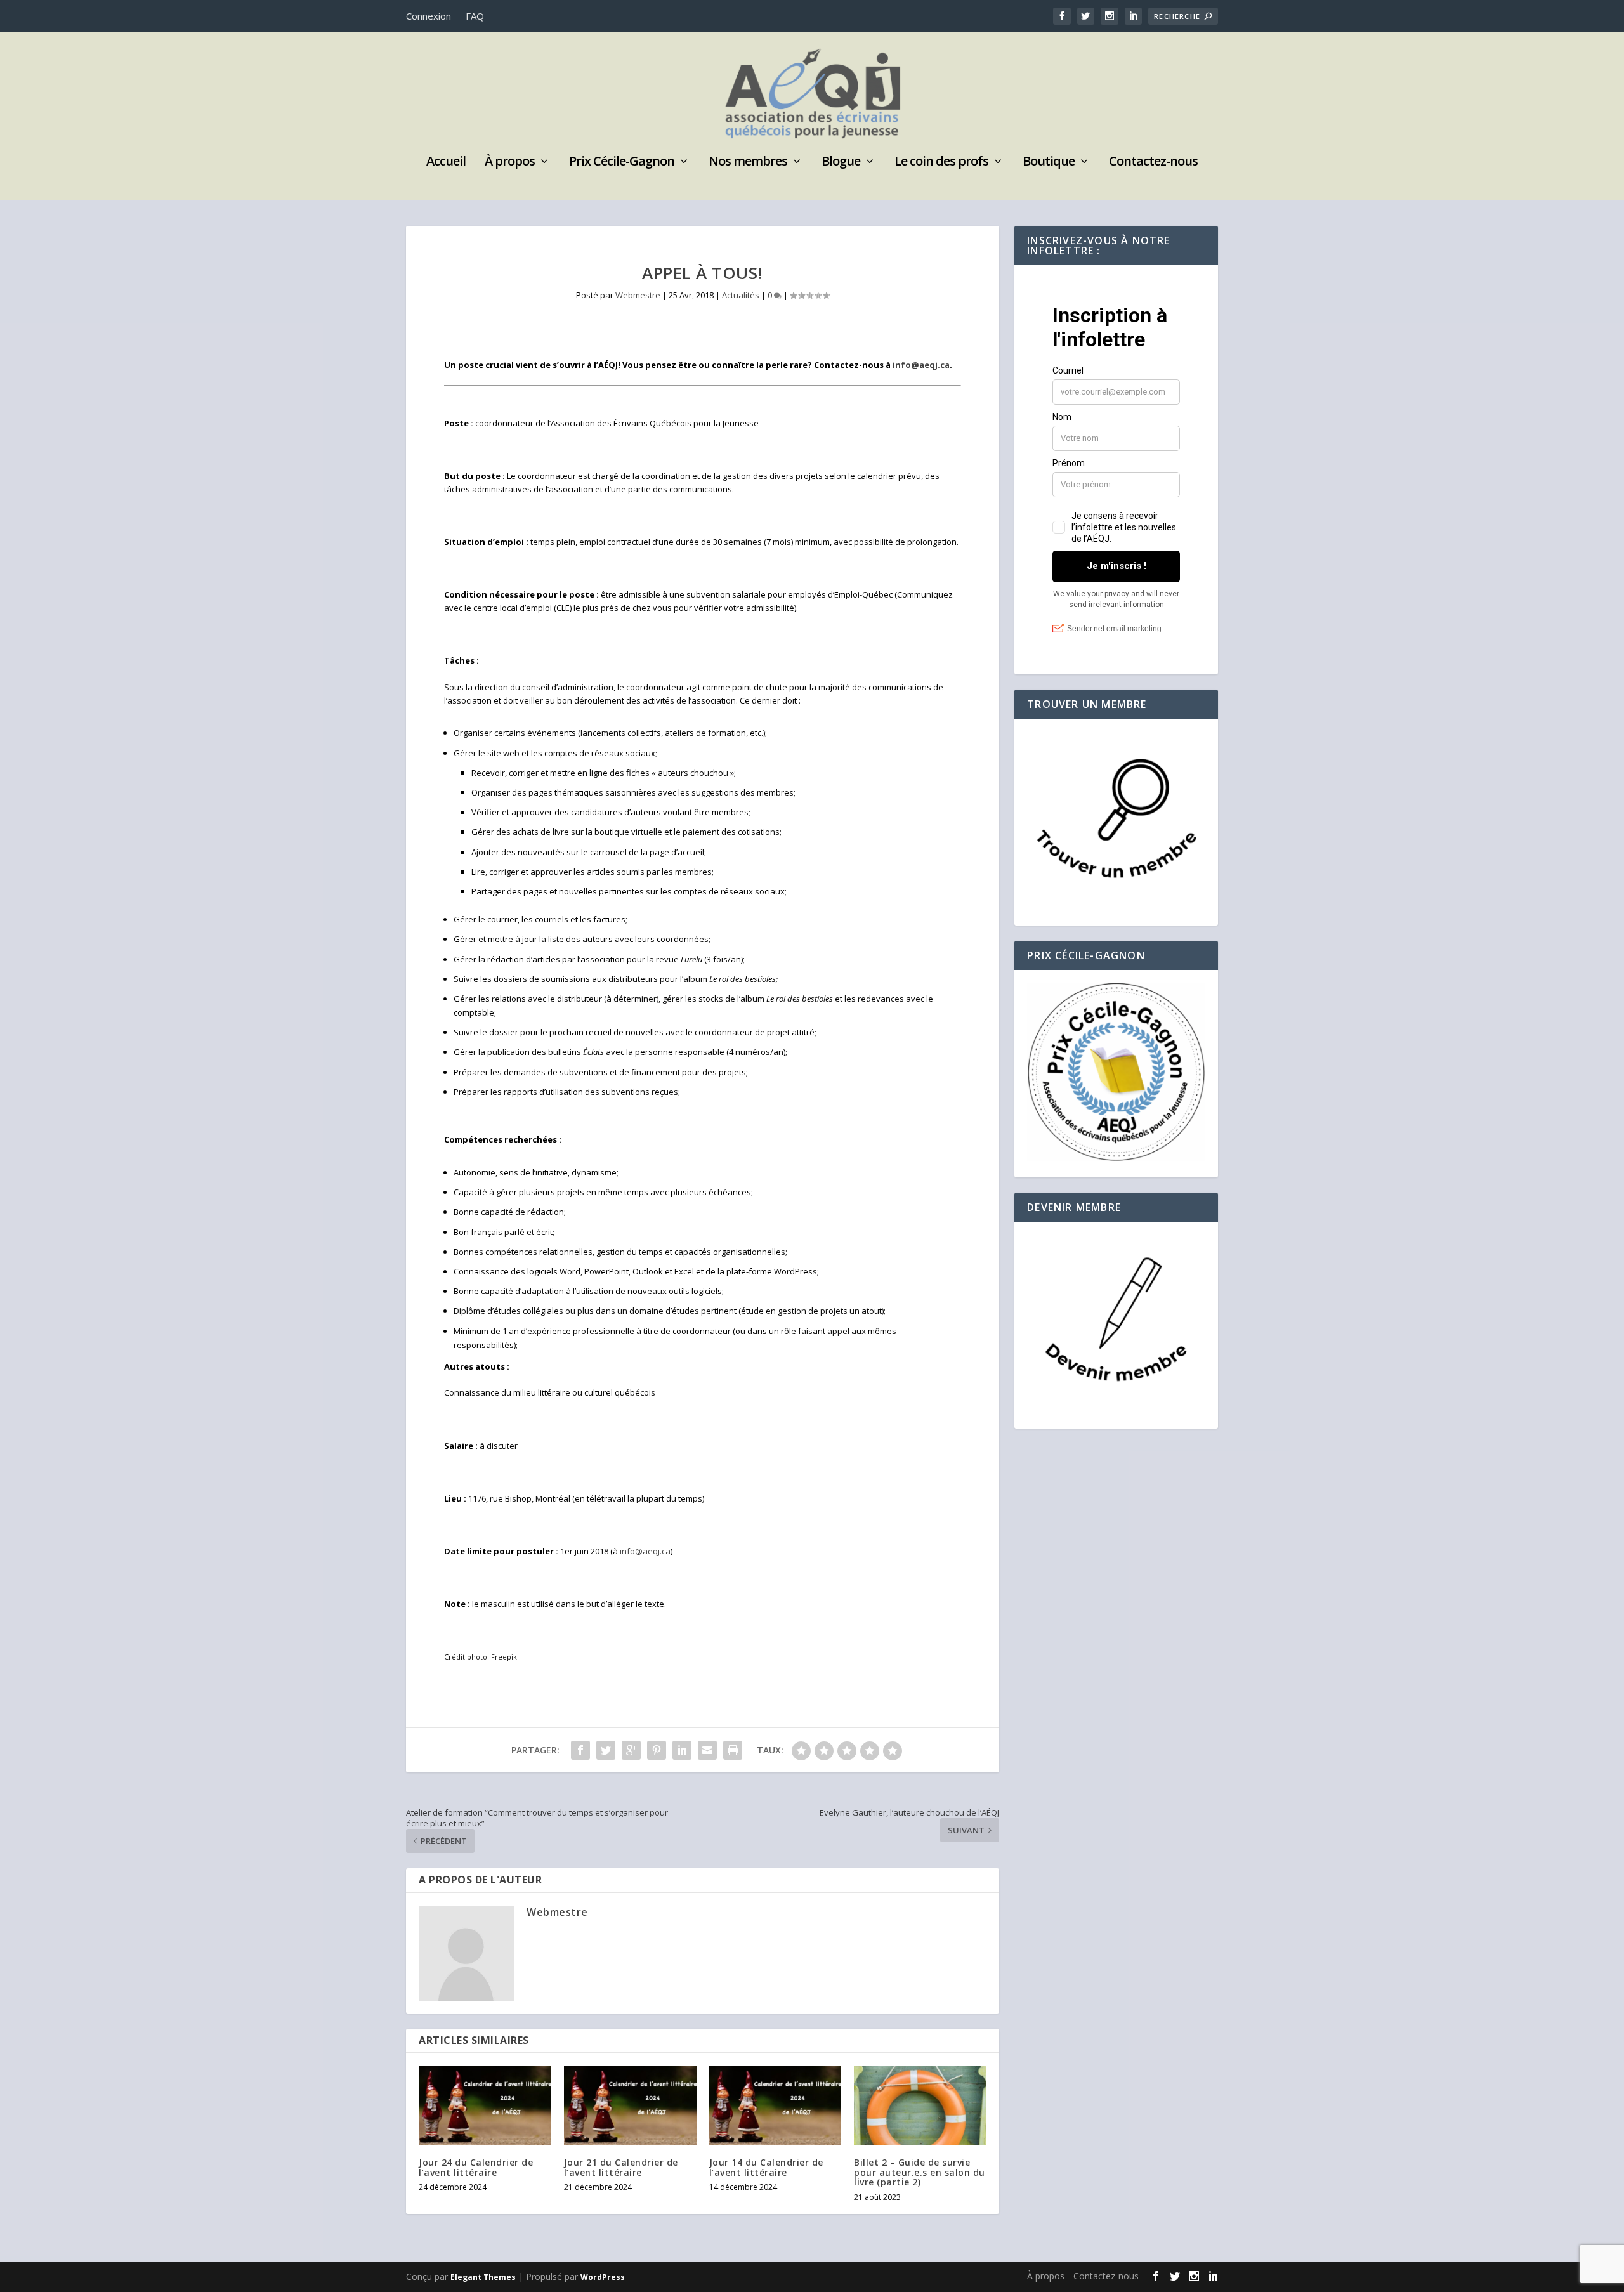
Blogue (841, 163)
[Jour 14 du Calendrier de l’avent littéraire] (776, 2105)
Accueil (446, 163)
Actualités (741, 295)
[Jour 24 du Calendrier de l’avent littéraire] (485, 2105)
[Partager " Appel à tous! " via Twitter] (606, 1750)
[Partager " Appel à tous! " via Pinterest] (657, 1750)
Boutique (1049, 163)
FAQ (475, 16)
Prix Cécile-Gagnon (622, 163)
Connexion (429, 16)
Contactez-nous (1153, 163)
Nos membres (748, 163)
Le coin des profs (941, 163)
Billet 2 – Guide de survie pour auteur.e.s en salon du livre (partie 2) (920, 2172)
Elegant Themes (483, 2277)
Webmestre (638, 295)
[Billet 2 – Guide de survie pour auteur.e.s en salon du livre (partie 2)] (920, 2105)
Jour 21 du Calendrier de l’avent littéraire (621, 2167)
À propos (510, 163)
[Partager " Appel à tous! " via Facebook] (580, 1750)
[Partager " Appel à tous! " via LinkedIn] (682, 1750)
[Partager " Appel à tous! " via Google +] (631, 1750)
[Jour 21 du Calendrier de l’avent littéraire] (630, 2105)
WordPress (603, 2277)
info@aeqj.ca (921, 365)
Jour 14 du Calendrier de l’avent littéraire (766, 2167)
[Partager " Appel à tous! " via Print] (733, 1750)
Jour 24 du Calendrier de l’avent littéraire (476, 2167)
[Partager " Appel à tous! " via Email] (707, 1750)
